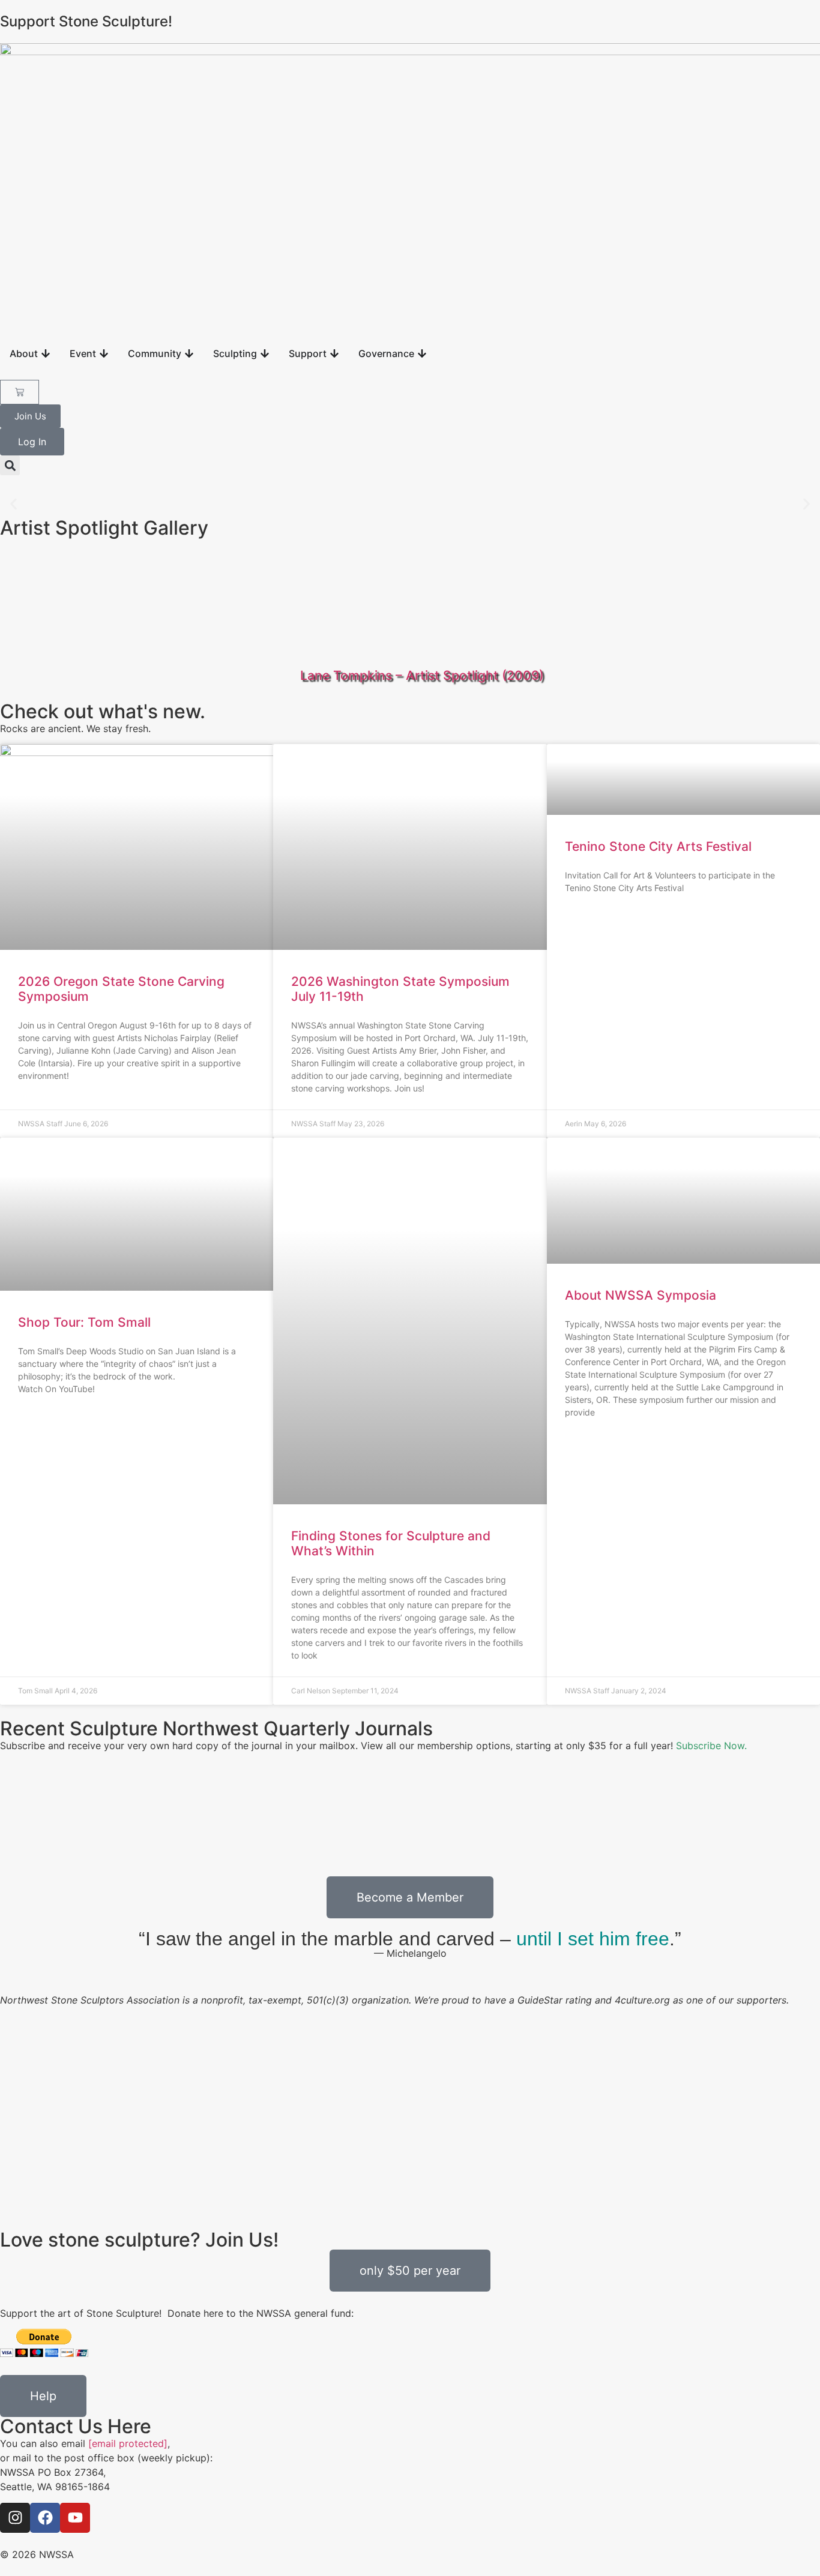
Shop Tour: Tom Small (84, 1322)
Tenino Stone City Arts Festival (658, 846)
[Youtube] (75, 2518)
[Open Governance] (422, 353)
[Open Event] (104, 353)
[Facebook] (45, 2518)
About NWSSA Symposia (641, 1295)
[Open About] (46, 353)
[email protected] (128, 2443)
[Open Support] (334, 353)
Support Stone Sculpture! (86, 21)
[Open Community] (189, 353)
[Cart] (20, 392)
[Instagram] (15, 2518)
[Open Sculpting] (265, 353)
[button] (10, 465)
